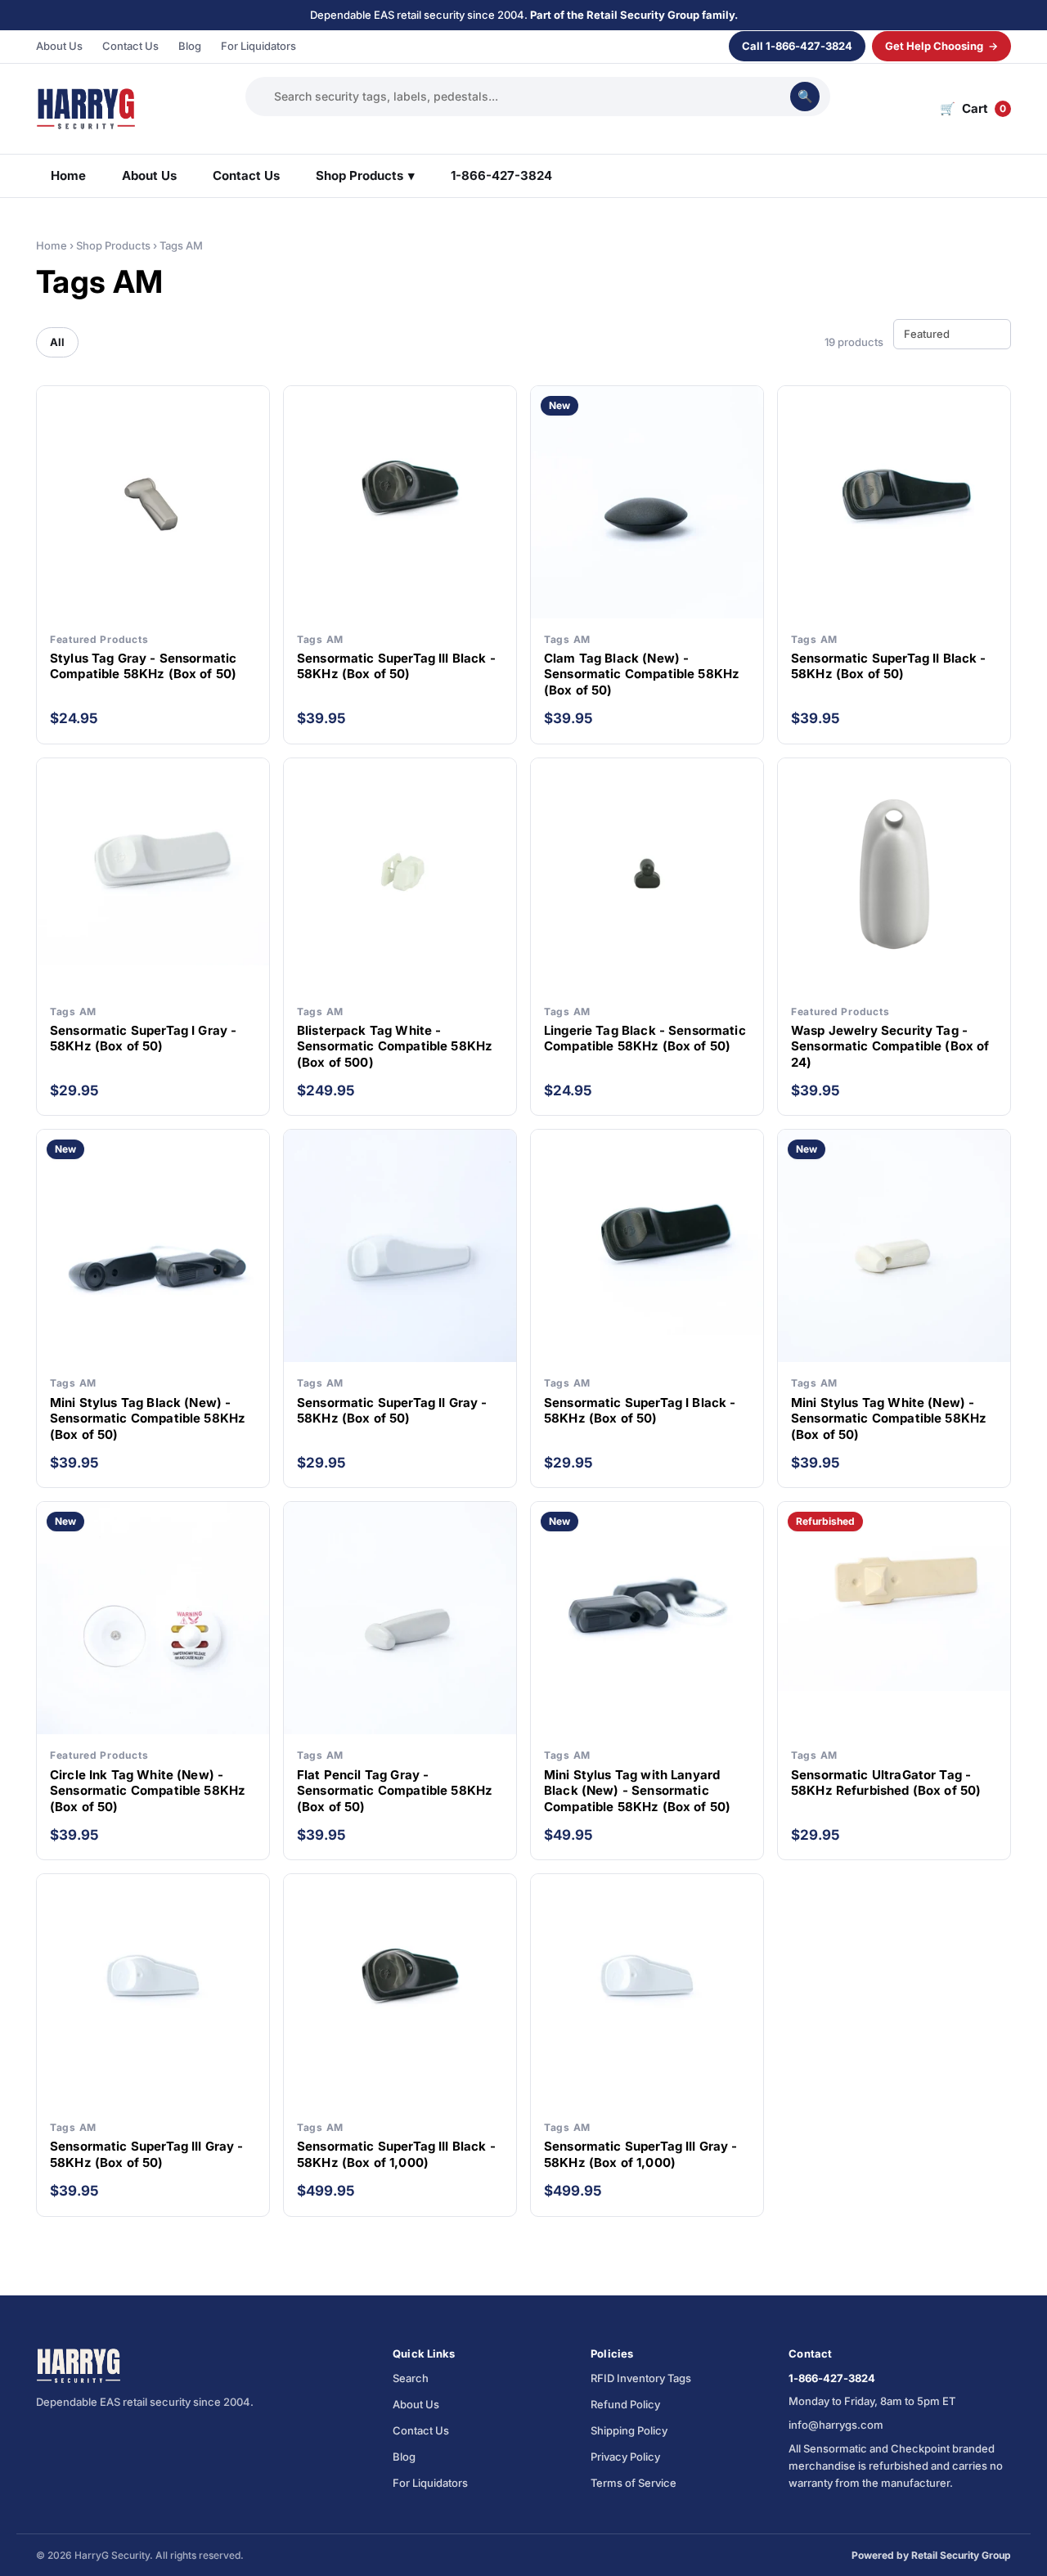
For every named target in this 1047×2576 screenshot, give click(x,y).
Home (68, 175)
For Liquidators (258, 46)
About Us (59, 46)
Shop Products (365, 175)
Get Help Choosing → (941, 46)
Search (411, 2378)
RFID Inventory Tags (641, 2378)
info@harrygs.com (836, 2425)
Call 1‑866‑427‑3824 (797, 46)
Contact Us (130, 46)
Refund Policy (625, 2404)
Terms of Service (634, 2483)
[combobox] (528, 96)
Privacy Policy (625, 2457)
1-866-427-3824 (501, 175)
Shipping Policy (629, 2430)
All (57, 342)
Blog (190, 46)
